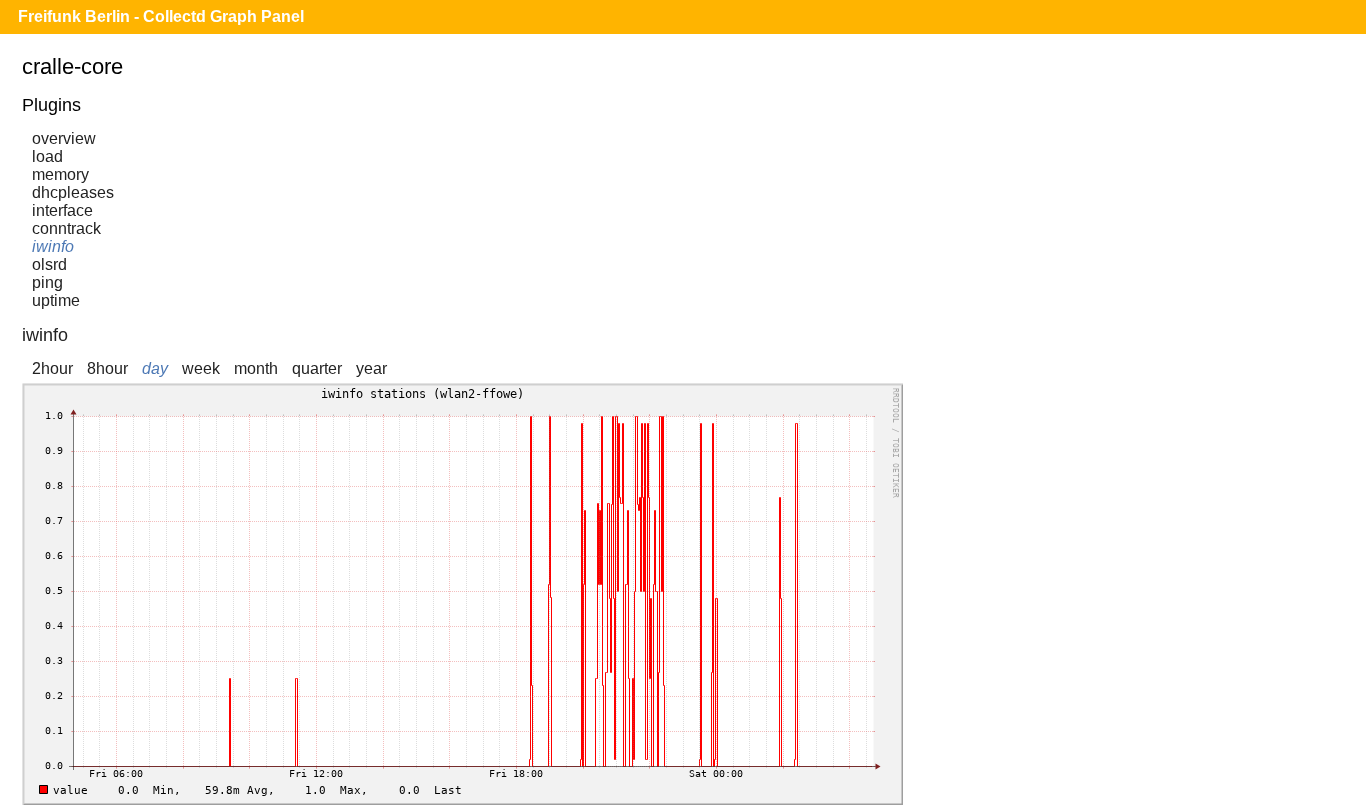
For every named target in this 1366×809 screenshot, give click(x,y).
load (47, 156)
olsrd (49, 264)
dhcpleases (73, 192)
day (155, 368)
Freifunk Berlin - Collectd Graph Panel (161, 16)
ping (47, 282)
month (256, 368)
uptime (56, 300)
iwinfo (53, 246)
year (371, 368)
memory (60, 174)
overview (64, 138)
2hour (52, 368)
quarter (317, 368)
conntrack (66, 228)
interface (62, 210)
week (201, 368)
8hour (107, 368)
